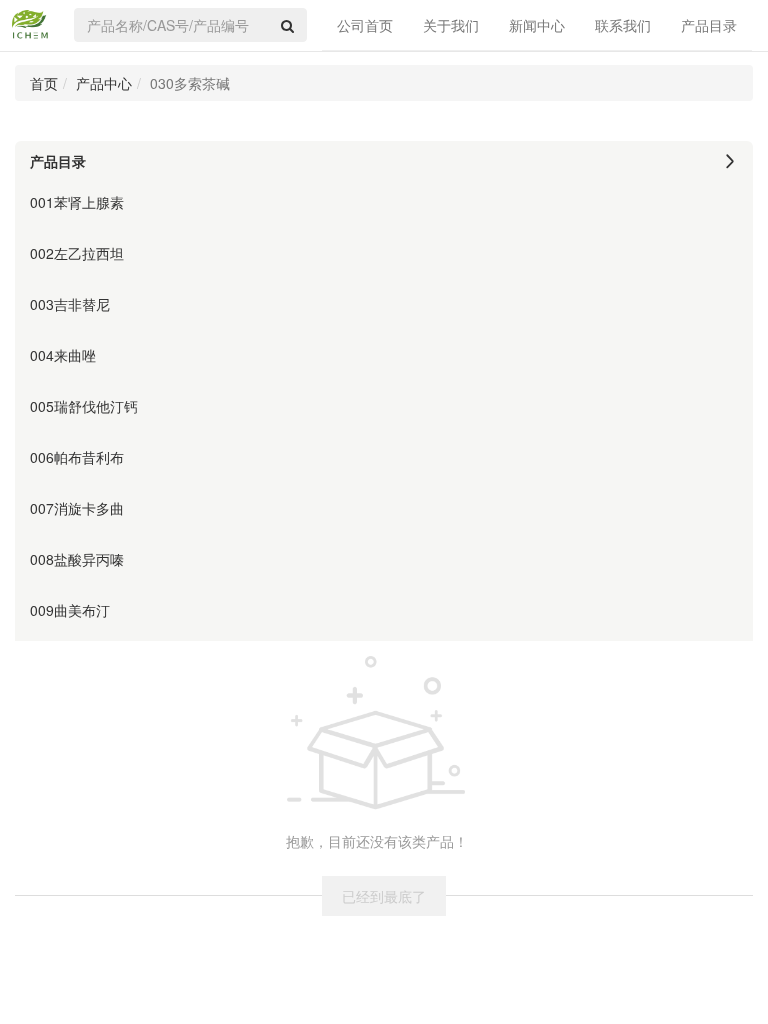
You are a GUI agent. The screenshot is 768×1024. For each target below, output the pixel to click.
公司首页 (365, 25)
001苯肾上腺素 (77, 202)
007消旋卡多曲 (77, 508)
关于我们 (451, 25)
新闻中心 (537, 25)
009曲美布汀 (70, 610)
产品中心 (104, 83)
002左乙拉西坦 (77, 253)
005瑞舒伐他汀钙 (84, 406)
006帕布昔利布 (77, 457)
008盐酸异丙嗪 (77, 559)
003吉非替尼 (70, 304)
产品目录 (709, 25)
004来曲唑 (63, 355)
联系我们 (623, 25)
